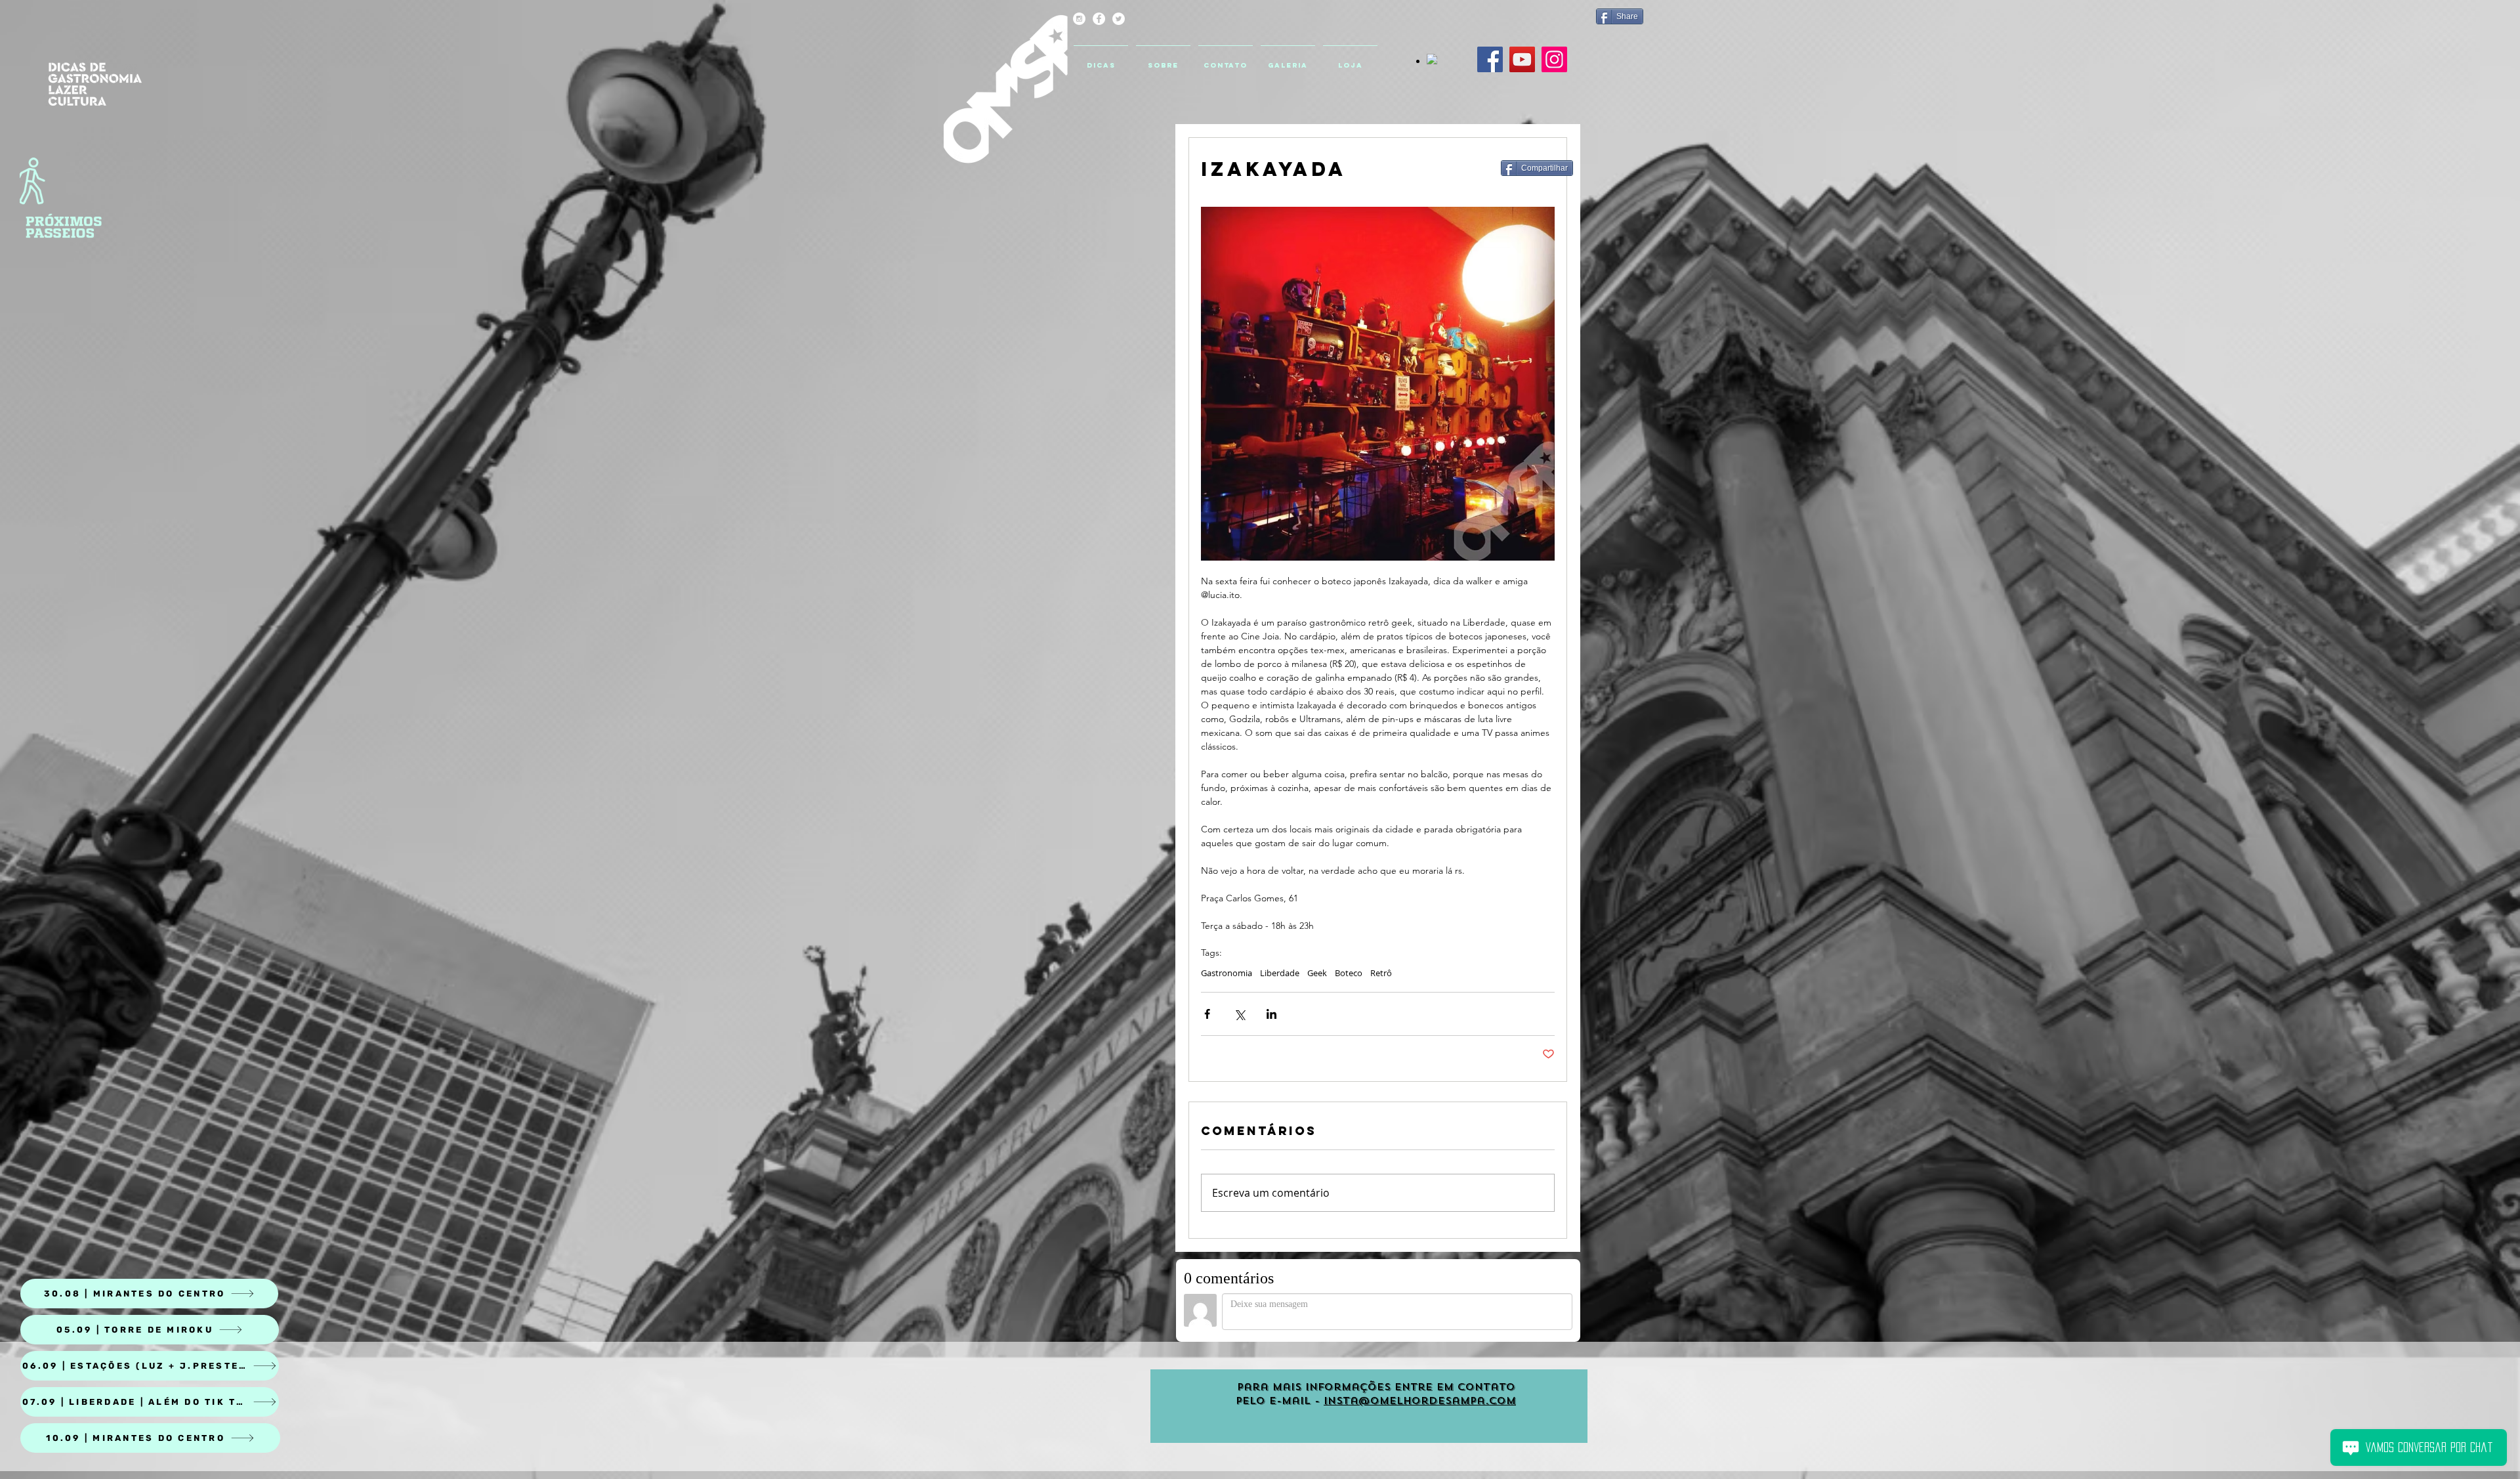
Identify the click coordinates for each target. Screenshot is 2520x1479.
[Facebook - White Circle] (1099, 19)
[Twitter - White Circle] (1119, 19)
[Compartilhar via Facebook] (1207, 1014)
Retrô (1381, 973)
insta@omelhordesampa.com (1420, 1401)
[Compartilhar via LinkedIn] (1271, 1014)
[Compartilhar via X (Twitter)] (1239, 1014)
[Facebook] (1490, 59)
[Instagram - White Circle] (1079, 19)
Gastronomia (1227, 973)
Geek (1317, 973)
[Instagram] (1554, 59)
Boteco (1349, 973)
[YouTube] (1522, 59)
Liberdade (1280, 973)
